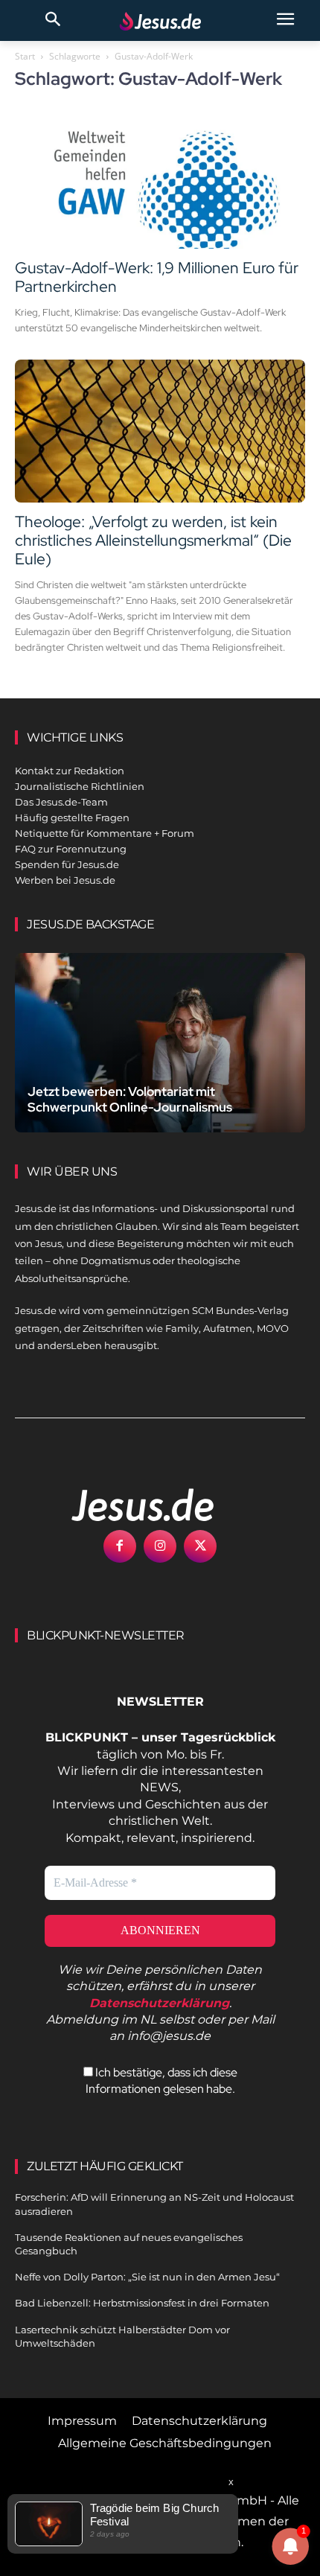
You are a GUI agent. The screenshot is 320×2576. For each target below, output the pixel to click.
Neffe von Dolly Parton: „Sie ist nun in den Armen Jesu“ (147, 2277)
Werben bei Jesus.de (65, 880)
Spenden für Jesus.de (67, 864)
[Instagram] (160, 1546)
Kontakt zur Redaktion (70, 771)
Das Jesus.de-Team (61, 802)
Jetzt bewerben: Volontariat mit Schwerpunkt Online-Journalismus (130, 1099)
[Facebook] (120, 1546)
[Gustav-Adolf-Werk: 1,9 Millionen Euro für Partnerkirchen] (160, 177)
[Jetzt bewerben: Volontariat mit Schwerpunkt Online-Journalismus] (160, 1043)
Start (25, 56)
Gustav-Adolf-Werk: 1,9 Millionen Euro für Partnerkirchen (157, 277)
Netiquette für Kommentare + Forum (105, 833)
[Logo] (127, 1505)
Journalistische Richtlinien (80, 786)
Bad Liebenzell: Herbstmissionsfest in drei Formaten (142, 2303)
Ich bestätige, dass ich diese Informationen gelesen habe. (161, 2081)
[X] (200, 1546)
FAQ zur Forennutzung (71, 849)
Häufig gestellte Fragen (72, 817)
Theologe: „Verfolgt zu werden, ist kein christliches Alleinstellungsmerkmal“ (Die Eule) (153, 540)
